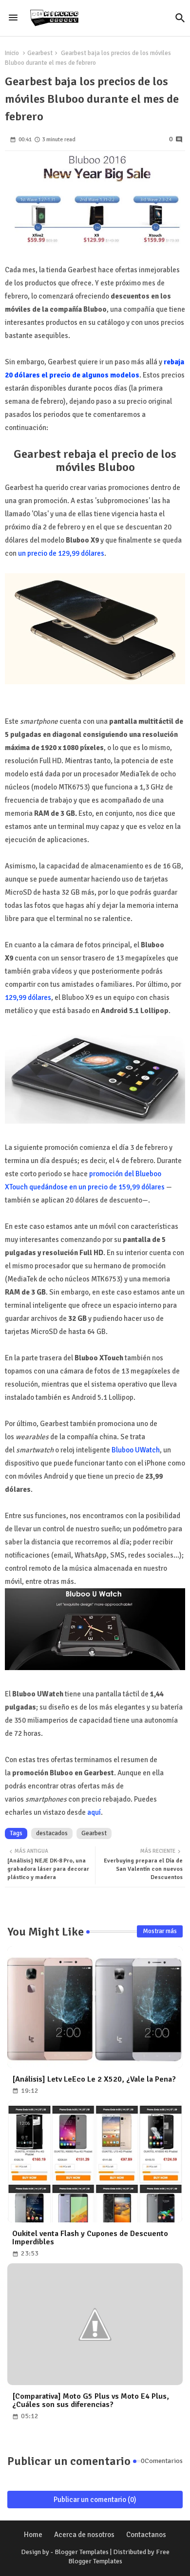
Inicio (12, 53)
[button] (180, 18)
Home (33, 2535)
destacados (52, 1833)
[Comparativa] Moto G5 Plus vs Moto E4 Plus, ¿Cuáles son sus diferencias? (91, 2401)
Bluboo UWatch (136, 1450)
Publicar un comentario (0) (95, 2500)
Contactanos (146, 2535)
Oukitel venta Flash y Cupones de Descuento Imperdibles (90, 2238)
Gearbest (40, 53)
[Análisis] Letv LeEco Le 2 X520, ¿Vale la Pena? (94, 2079)
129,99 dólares (28, 997)
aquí (94, 1812)
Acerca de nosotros (84, 2535)
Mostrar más (160, 1931)
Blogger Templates (82, 2552)
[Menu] (13, 18)
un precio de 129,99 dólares (61, 553)
